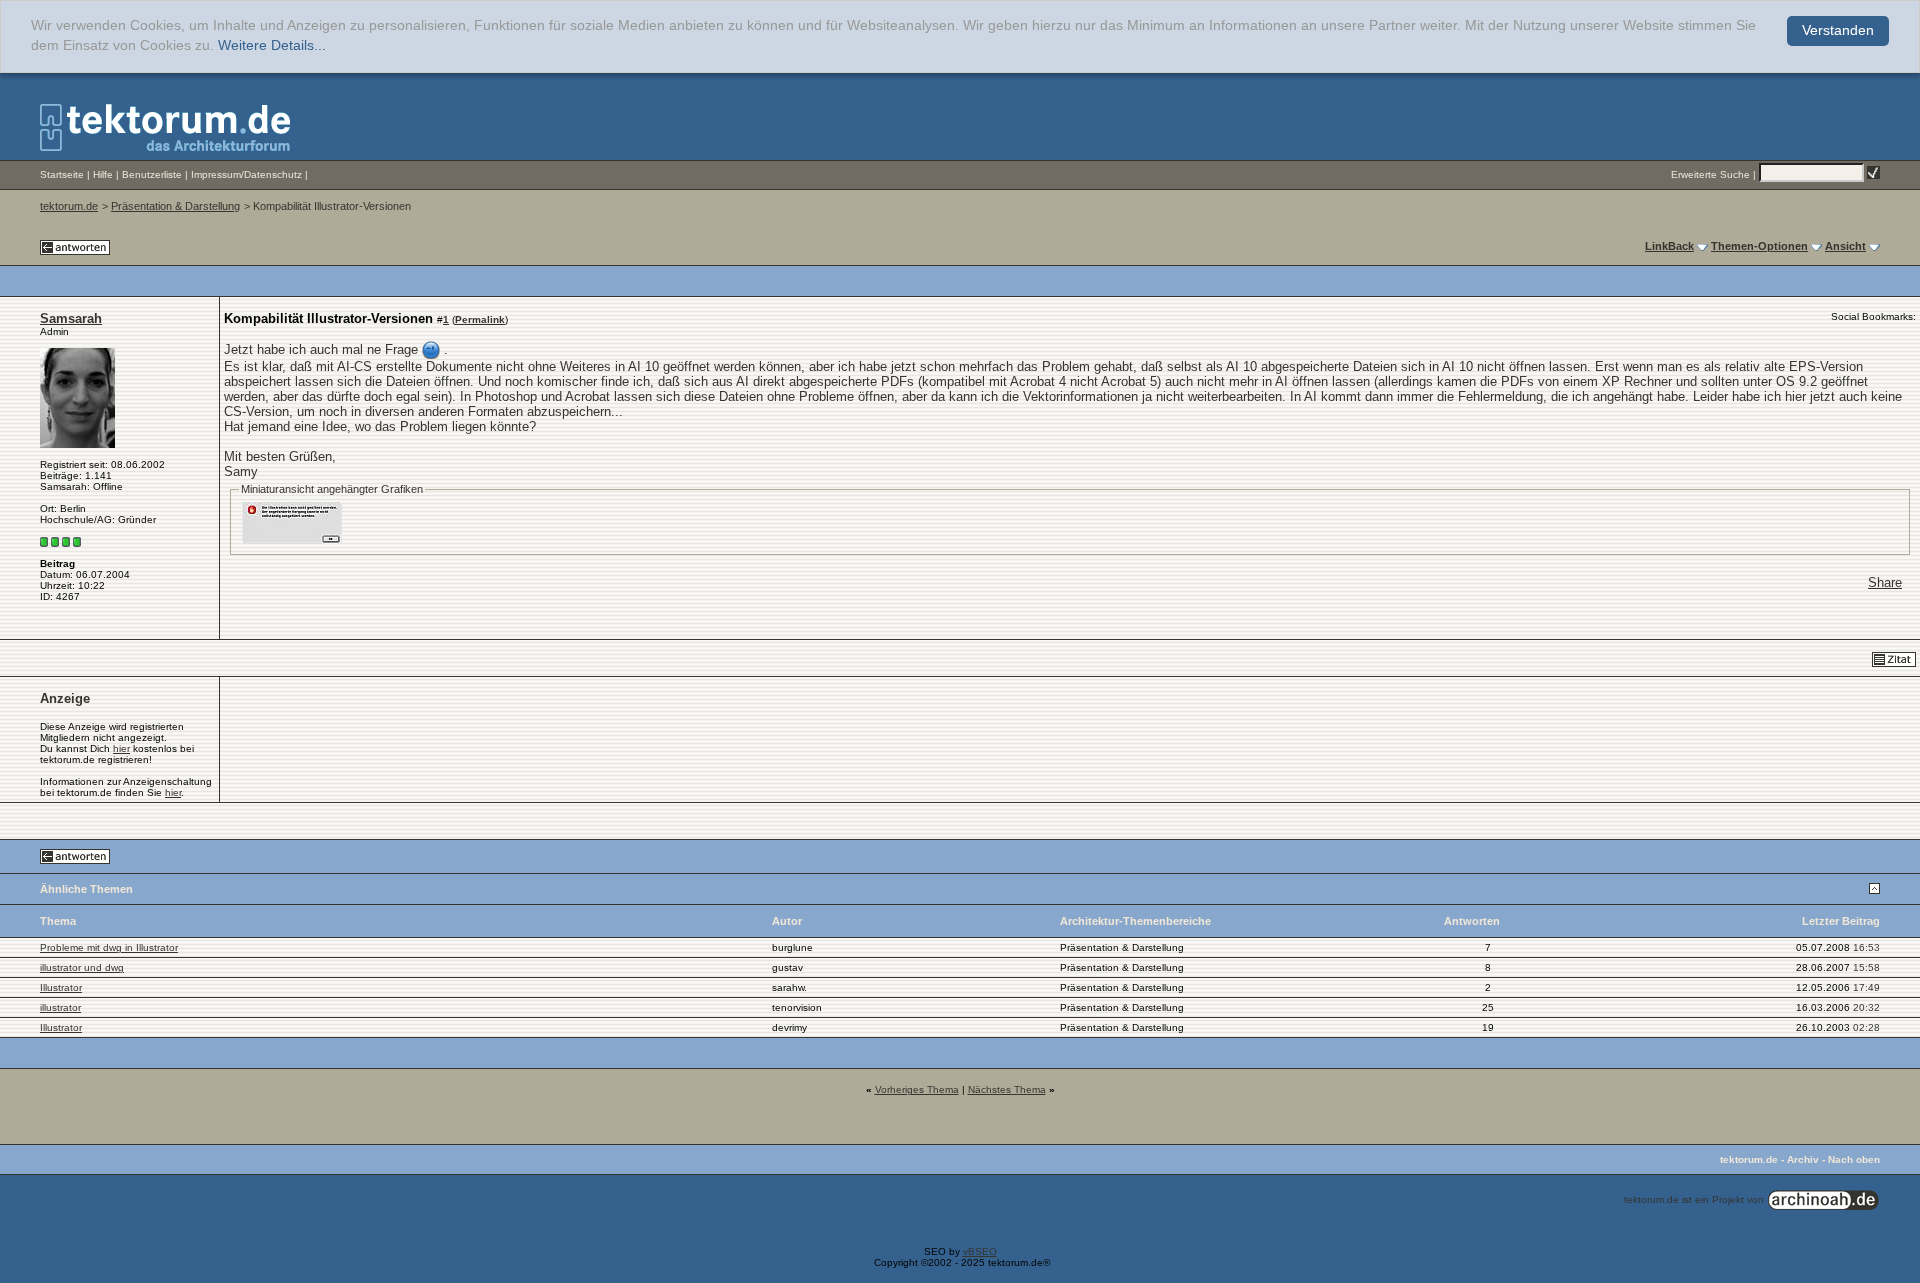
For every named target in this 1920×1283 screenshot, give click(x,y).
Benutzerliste (152, 174)
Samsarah (71, 318)
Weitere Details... (272, 45)
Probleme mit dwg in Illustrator (109, 947)
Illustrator (61, 987)
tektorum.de (69, 206)
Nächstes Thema (1007, 1089)
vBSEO (980, 1251)
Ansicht (1845, 246)
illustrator (60, 1007)
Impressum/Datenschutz (246, 174)
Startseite (62, 174)
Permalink (480, 319)
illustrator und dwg (82, 967)
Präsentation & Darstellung (175, 206)
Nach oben (1854, 1159)
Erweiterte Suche (1710, 174)
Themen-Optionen (1759, 246)
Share (1885, 582)
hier (121, 748)
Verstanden (1838, 30)
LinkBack (1669, 246)
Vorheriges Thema (917, 1089)
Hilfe (103, 174)
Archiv (1803, 1159)
